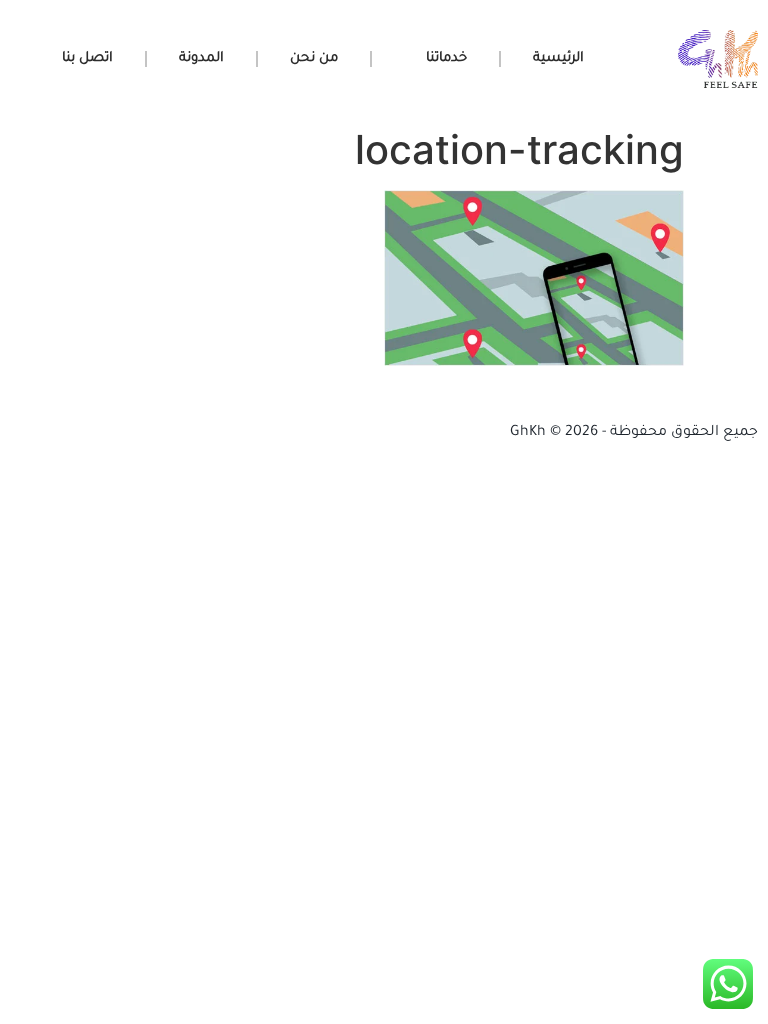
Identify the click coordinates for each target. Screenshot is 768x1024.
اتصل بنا (87, 58)
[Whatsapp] (229, 433)
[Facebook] (33, 433)
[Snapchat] (82, 433)
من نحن (314, 58)
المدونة (201, 58)
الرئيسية (558, 58)
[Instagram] (180, 433)
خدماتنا (446, 58)
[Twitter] (131, 433)
